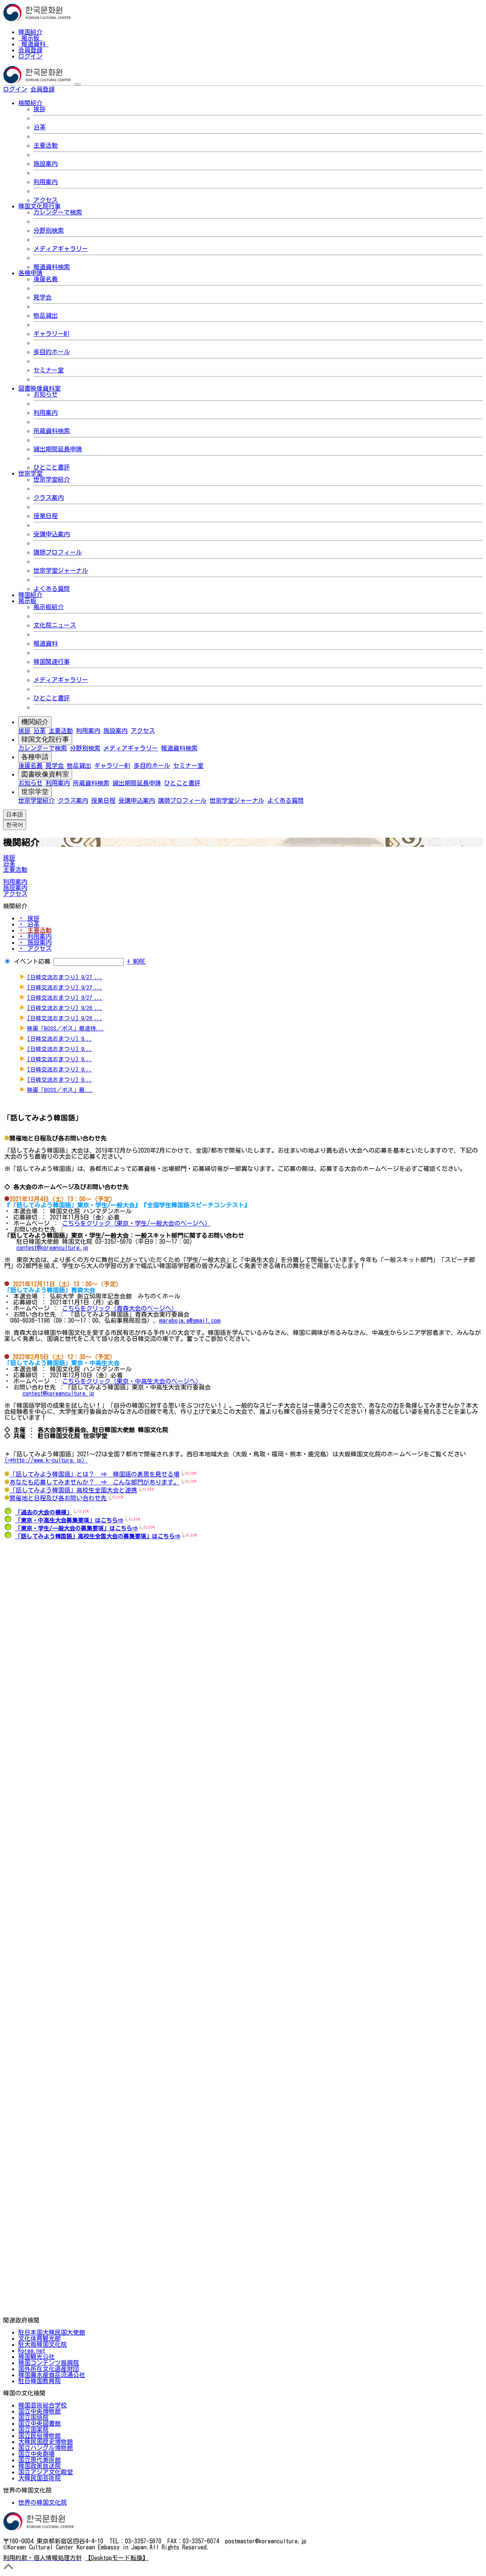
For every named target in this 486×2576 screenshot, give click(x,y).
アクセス (46, 200)
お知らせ (46, 394)
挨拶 (39, 109)
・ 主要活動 (35, 930)
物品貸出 (46, 315)
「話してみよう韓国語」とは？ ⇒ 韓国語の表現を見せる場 (95, 1474)
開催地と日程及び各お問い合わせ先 (58, 1498)
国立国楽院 (33, 2429)
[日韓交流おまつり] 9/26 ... (65, 1008)
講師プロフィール (58, 552)
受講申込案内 (52, 534)
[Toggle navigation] (77, 84)
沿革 (39, 127)
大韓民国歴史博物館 (46, 2442)
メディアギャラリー (61, 249)
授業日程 (46, 516)
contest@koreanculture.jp (52, 1248)
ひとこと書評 (52, 467)
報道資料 (33, 44)
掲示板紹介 (49, 607)
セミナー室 (49, 370)
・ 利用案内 (35, 936)
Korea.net (32, 2351)
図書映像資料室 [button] (39, 388)
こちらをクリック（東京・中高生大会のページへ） (132, 1381)
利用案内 (46, 182)
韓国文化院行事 (45, 739)
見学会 (43, 297)
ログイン (30, 56)
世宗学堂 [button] (30, 473)
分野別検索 (49, 230)
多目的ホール (52, 352)
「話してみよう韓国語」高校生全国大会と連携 (73, 1490)
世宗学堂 (35, 792)
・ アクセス (35, 948)
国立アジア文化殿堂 (46, 2472)
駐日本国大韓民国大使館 (52, 2332)
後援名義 (46, 279)
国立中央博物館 (39, 2411)
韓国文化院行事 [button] (39, 206)
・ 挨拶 (29, 918)
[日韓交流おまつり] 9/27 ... (65, 977)
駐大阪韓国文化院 (43, 2344)
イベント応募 (32, 961)
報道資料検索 (52, 267)
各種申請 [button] (30, 273)
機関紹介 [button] (30, 103)
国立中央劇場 (36, 2454)
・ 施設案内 (35, 942)
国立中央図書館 (39, 2423)
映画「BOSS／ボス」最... (60, 1090)
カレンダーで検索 (58, 212)
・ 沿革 (29, 924)
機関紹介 (35, 722)
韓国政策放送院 (39, 2466)
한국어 (67, 89)
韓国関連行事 (52, 662)
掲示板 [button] (27, 601)
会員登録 (30, 50)
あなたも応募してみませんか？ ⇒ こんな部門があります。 (95, 1482)
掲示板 (30, 38)
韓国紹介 (30, 32)
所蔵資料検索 (52, 431)
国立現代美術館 (39, 2460)
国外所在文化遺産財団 (49, 2369)
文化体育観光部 (39, 2338)
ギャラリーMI (52, 334)
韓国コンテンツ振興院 (49, 2363)
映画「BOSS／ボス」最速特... (65, 1028)
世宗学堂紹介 (52, 479)
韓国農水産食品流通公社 (52, 2375)
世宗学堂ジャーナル (61, 570)
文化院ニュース (55, 625)
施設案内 (46, 164)
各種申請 (35, 757)
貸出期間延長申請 (58, 449)
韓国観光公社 (36, 2357)
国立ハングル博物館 (46, 2448)
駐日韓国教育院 (39, 2381)
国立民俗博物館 (39, 2436)
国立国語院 (33, 2417)
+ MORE (136, 961)
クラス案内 (49, 498)
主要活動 (46, 145)
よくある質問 (52, 589)
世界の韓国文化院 (43, 2502)
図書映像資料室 (45, 774)
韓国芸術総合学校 (43, 2405)
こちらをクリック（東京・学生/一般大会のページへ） (136, 1223)
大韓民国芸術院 (39, 2478)
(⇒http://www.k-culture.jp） (46, 1460)
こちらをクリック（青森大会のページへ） (120, 1308)
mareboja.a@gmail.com (190, 1320)
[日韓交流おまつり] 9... (59, 1039)
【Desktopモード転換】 (117, 2558)
